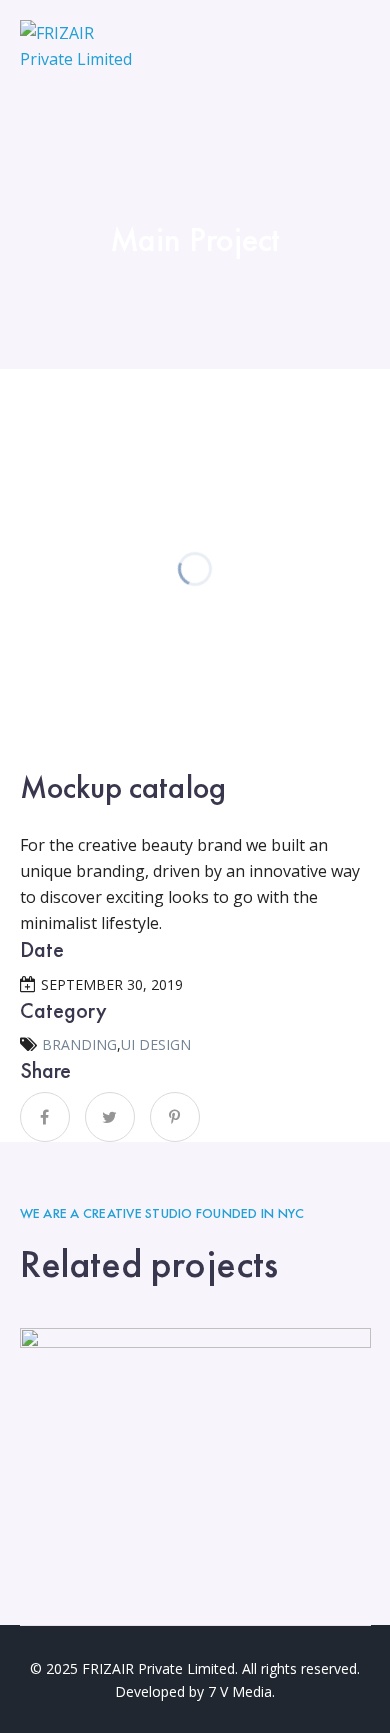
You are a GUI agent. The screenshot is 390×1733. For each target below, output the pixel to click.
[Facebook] (45, 1117)
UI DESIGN (156, 1044)
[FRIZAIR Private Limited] (77, 44)
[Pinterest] (175, 1117)
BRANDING (79, 1044)
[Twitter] (110, 1117)
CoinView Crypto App (195, 1447)
